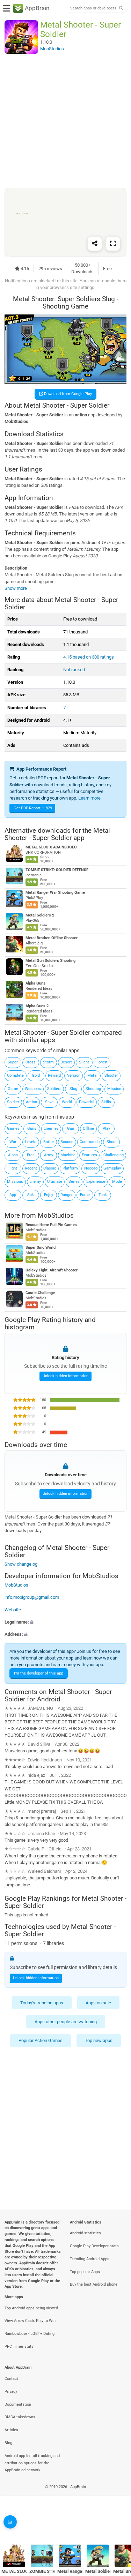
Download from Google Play (67, 394)
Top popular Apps (85, 2272)
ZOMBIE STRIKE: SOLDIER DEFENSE (57, 870)
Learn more (89, 798)
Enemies (51, 1129)
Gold (36, 1075)
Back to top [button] (117, 2525)
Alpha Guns (35, 983)
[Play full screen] (113, 243)
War (13, 1142)
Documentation (18, 2404)
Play (106, 1129)
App (13, 1195)
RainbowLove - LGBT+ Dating (30, 2334)
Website (13, 1610)
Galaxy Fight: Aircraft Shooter (52, 1271)
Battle (49, 1142)
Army (49, 1155)
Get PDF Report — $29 (33, 808)
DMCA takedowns (20, 2417)
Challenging (114, 1155)
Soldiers (54, 1089)
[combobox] (93, 8)
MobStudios (56, 1215)
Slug (73, 1089)
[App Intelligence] (10, 2522)
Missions (15, 1182)
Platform (70, 1168)
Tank (103, 1195)
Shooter (111, 1075)
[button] (65, 1622)
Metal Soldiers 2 (40, 915)
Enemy (35, 1182)
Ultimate (55, 1182)
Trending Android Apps (90, 2259)
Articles (11, 2430)
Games (13, 1129)
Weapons (33, 1089)
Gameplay (112, 1168)
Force (85, 1195)
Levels (31, 1142)
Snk (31, 1195)
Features (89, 1155)
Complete (15, 1075)
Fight (13, 1168)
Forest (102, 1062)
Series (74, 1182)
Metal (92, 1075)
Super (13, 1062)
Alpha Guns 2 (37, 1006)
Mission (114, 1089)
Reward (54, 1075)
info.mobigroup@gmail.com (32, 1597)
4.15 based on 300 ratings (89, 657)
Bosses (67, 1142)
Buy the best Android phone (94, 2284)
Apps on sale (98, 2002)
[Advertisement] (65, 121)
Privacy (11, 2392)
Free (31, 1155)
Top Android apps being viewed (31, 2308)
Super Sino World (41, 1248)
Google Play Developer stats (94, 2246)
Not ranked (74, 670)
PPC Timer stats (19, 2347)
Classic (50, 1168)
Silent (84, 1062)
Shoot (112, 1142)
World (67, 1102)
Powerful (87, 1102)
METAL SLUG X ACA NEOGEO (51, 847)
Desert (66, 1062)
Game (13, 1089)
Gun (71, 1129)
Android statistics (85, 2233)
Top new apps (99, 2040)
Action (31, 1102)
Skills (106, 1102)
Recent (31, 1168)
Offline (88, 1129)
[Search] (121, 9)
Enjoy (49, 1195)
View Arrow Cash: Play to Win (30, 2321)
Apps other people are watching (66, 2022)
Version (74, 1075)
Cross (31, 1062)
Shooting (93, 1089)
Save (49, 1102)
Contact (11, 2379)
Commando (90, 1142)
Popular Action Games (41, 2040)
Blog (8, 2443)
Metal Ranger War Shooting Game (55, 893)
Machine (68, 1155)
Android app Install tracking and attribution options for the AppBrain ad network (32, 2463)
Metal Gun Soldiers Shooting (50, 961)
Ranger (67, 1195)
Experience (96, 1182)
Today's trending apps (42, 2002)
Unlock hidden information (65, 1376)
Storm (48, 1062)
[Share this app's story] (95, 243)
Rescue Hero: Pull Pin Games (51, 1225)
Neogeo (91, 1168)
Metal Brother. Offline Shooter (52, 938)
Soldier (13, 1102)
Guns (32, 1129)
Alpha (13, 1155)
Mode (117, 1182)
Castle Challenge (40, 1293)
